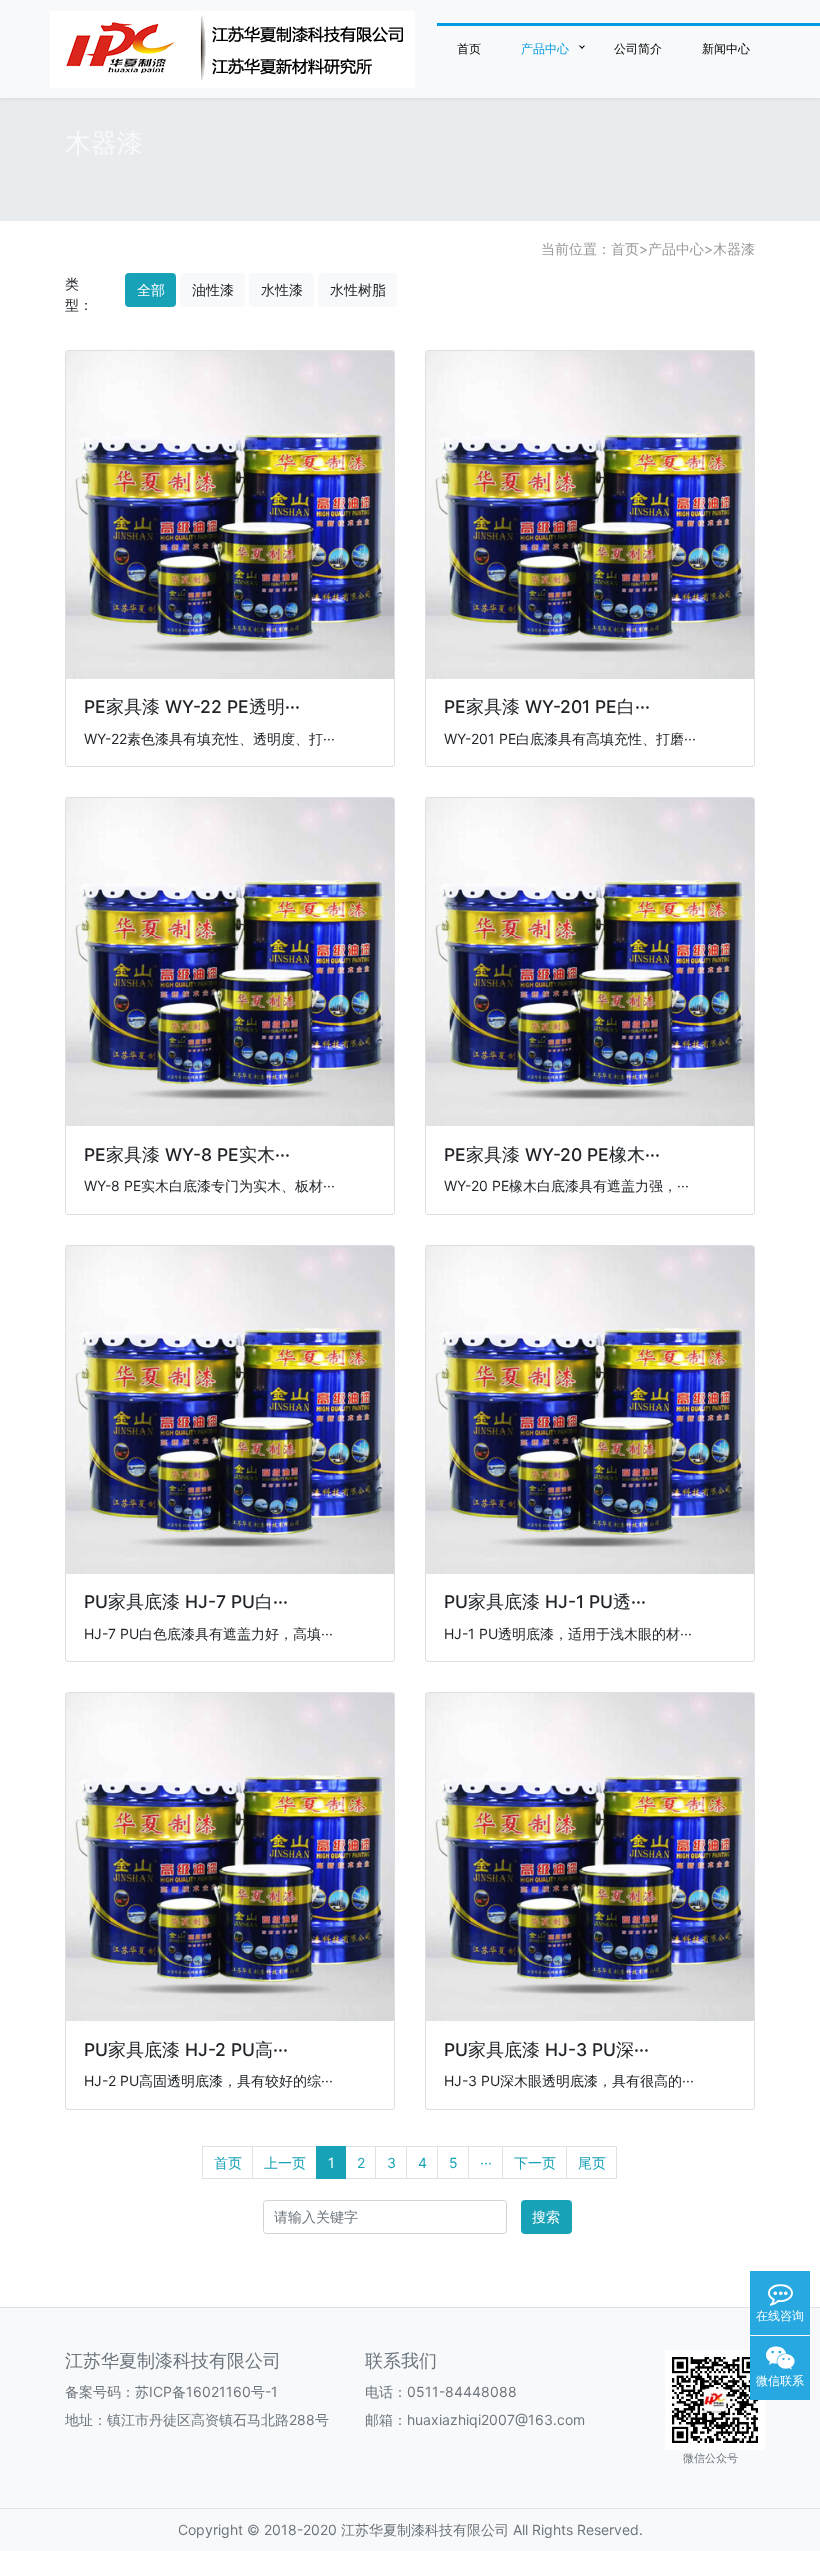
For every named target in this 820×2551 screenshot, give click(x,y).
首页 (469, 48)
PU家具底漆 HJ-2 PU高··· (186, 2049)
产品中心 (545, 48)
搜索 (546, 2216)
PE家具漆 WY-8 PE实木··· (187, 1154)
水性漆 (282, 289)
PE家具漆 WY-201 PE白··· (547, 706)
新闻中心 (726, 48)
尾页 (592, 2162)
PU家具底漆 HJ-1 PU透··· (545, 1601)
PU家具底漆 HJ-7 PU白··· (186, 1601)
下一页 (535, 2162)
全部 (151, 289)
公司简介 (638, 48)
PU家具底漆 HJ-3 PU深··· (546, 2049)
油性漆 (213, 289)
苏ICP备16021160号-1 (206, 2391)
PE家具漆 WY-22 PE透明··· (192, 706)
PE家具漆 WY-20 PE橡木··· (552, 1154)
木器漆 (734, 248)
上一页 (285, 2162)
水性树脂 (358, 289)
